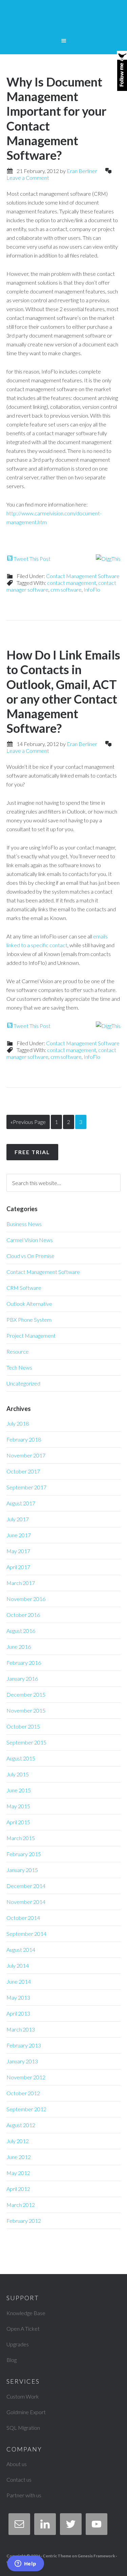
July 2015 (18, 1774)
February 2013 (24, 2045)
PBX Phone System (29, 1320)
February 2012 (24, 2221)
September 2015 (26, 1742)
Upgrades (18, 2344)
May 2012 (18, 2173)
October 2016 (23, 1615)
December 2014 (26, 1886)
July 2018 (18, 1423)
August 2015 (21, 1758)
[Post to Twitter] (9, 559)
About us (17, 2464)
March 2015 (21, 1838)
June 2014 (19, 1981)
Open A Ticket (23, 2329)
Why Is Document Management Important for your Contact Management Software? (56, 118)
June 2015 (19, 1790)
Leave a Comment (28, 178)
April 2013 (18, 2013)
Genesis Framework (96, 2556)
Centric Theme (57, 2556)
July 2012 (18, 2141)
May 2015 (18, 1806)
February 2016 (24, 1663)
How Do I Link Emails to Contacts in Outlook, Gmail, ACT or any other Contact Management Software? (63, 691)
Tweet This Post (32, 559)
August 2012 (21, 2125)
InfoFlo (92, 589)
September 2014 (26, 1934)
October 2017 (23, 1471)
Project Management (31, 1335)
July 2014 (18, 1966)
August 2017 (21, 1503)
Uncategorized (23, 1383)
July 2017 (18, 1519)
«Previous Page (28, 1122)
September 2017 (26, 1487)
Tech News (19, 1367)
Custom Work (23, 2396)
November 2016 (26, 1599)
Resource (18, 1351)
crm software (66, 589)
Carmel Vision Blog (64, 20)
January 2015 (22, 1870)
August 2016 (21, 1631)
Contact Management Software (83, 576)
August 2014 (21, 1950)
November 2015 (26, 1710)
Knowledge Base (26, 2313)
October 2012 (23, 2093)
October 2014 (23, 1918)
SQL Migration (23, 2428)
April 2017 (18, 1567)
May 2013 (18, 1997)
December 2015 (26, 1694)
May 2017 (18, 1551)
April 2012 (18, 2189)
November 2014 (26, 1902)
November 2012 (26, 2077)
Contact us (19, 2479)
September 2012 (26, 2109)
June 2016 (19, 1647)
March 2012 (21, 2205)
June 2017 (19, 1535)
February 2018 (24, 1439)
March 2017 (21, 1583)
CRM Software (24, 1288)
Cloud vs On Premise (30, 1256)
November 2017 (26, 1455)
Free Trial (32, 1152)
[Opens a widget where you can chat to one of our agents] (25, 2564)
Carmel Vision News (30, 1240)
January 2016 (22, 1678)
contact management (72, 583)
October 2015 (23, 1726)
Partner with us (24, 2495)
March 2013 (21, 2029)
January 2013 (22, 2061)
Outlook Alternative (29, 1304)
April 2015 (18, 1822)
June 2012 (19, 2157)
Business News (24, 1224)
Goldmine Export (26, 2412)
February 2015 (24, 1854)
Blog (12, 2360)
